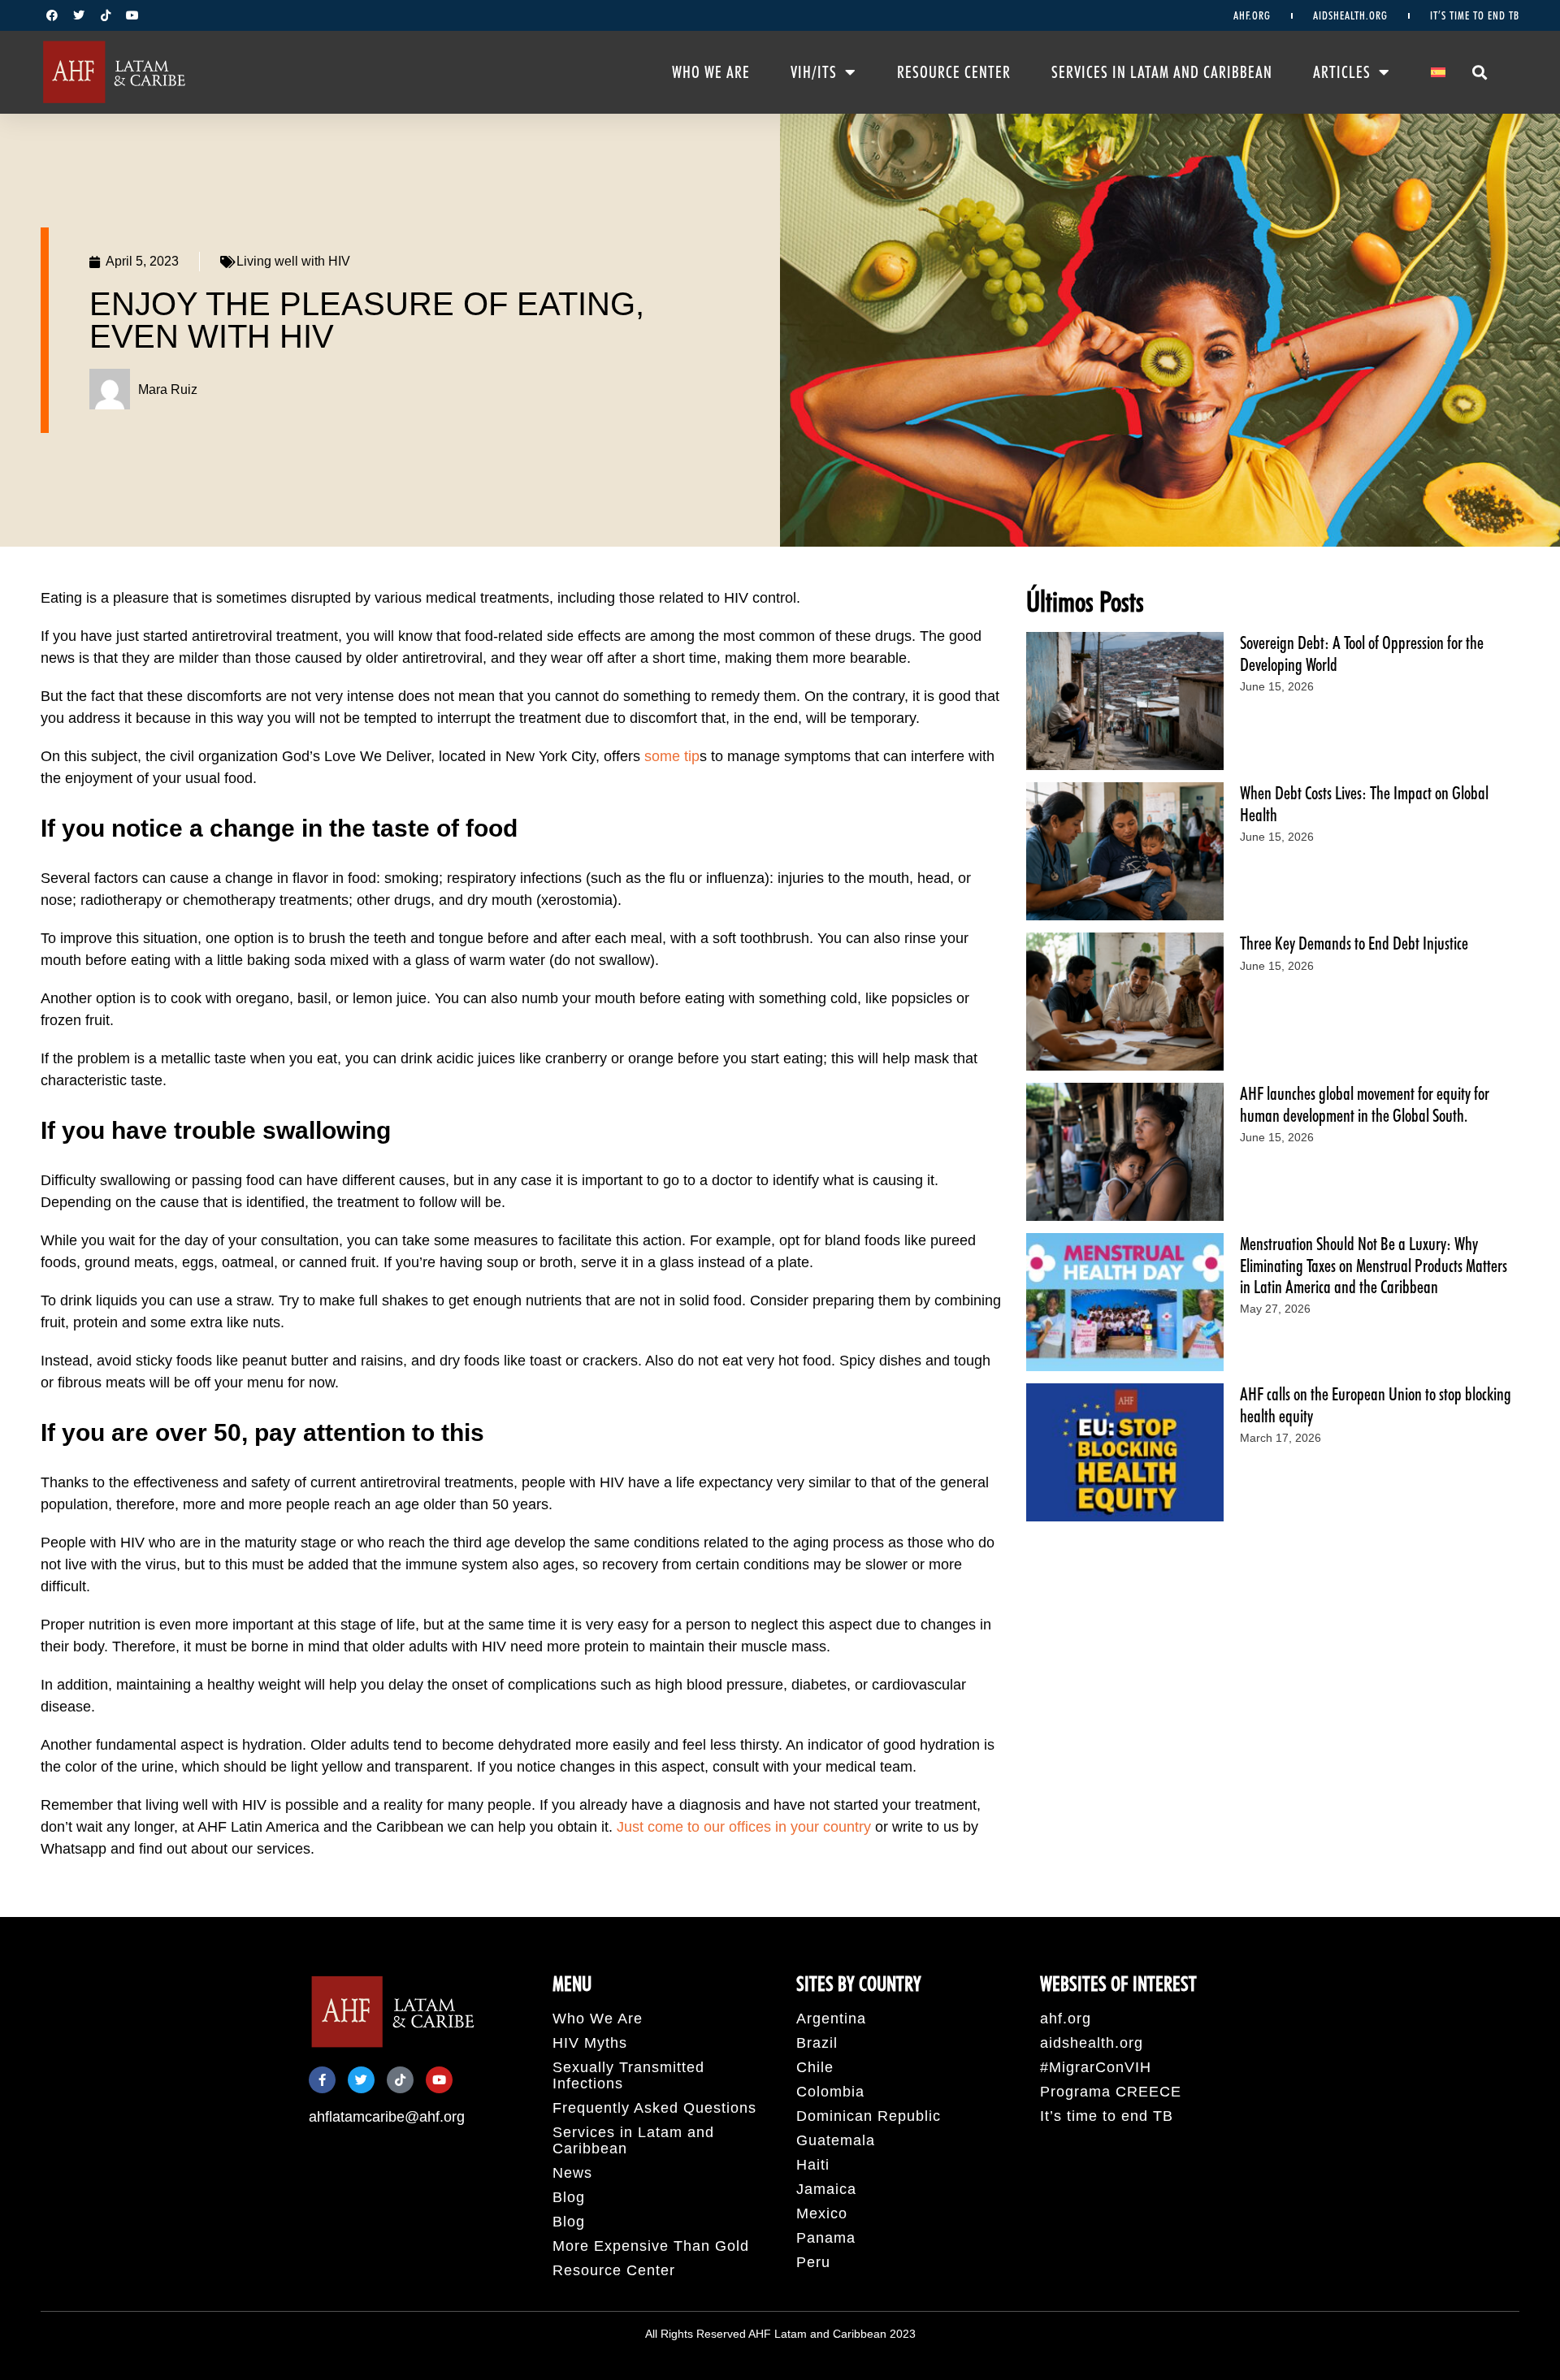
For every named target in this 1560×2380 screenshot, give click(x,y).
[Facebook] (52, 15)
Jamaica (826, 2189)
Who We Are (711, 72)
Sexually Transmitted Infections (628, 2075)
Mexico (822, 2213)
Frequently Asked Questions (654, 2108)
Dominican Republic (869, 2116)
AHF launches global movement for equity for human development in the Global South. (1365, 1104)
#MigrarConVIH (1096, 2067)
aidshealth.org (1350, 15)
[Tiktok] (106, 15)
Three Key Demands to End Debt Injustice (1354, 943)
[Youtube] (132, 15)
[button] (1480, 72)
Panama (826, 2238)
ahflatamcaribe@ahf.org (387, 2117)
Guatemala (836, 2140)
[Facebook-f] (322, 2080)
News (572, 2173)
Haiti (813, 2165)
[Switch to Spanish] (1438, 72)
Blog (569, 2197)
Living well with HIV (293, 261)
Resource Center (954, 72)
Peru (813, 2262)
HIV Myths (590, 2043)
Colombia (830, 2092)
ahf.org (1252, 15)
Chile (815, 2067)
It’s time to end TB (1475, 15)
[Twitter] (79, 15)
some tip (672, 756)
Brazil (817, 2043)
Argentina (831, 2019)
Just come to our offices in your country (744, 1827)
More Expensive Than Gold (651, 2246)
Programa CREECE (1111, 2092)
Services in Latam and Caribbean (1162, 72)
